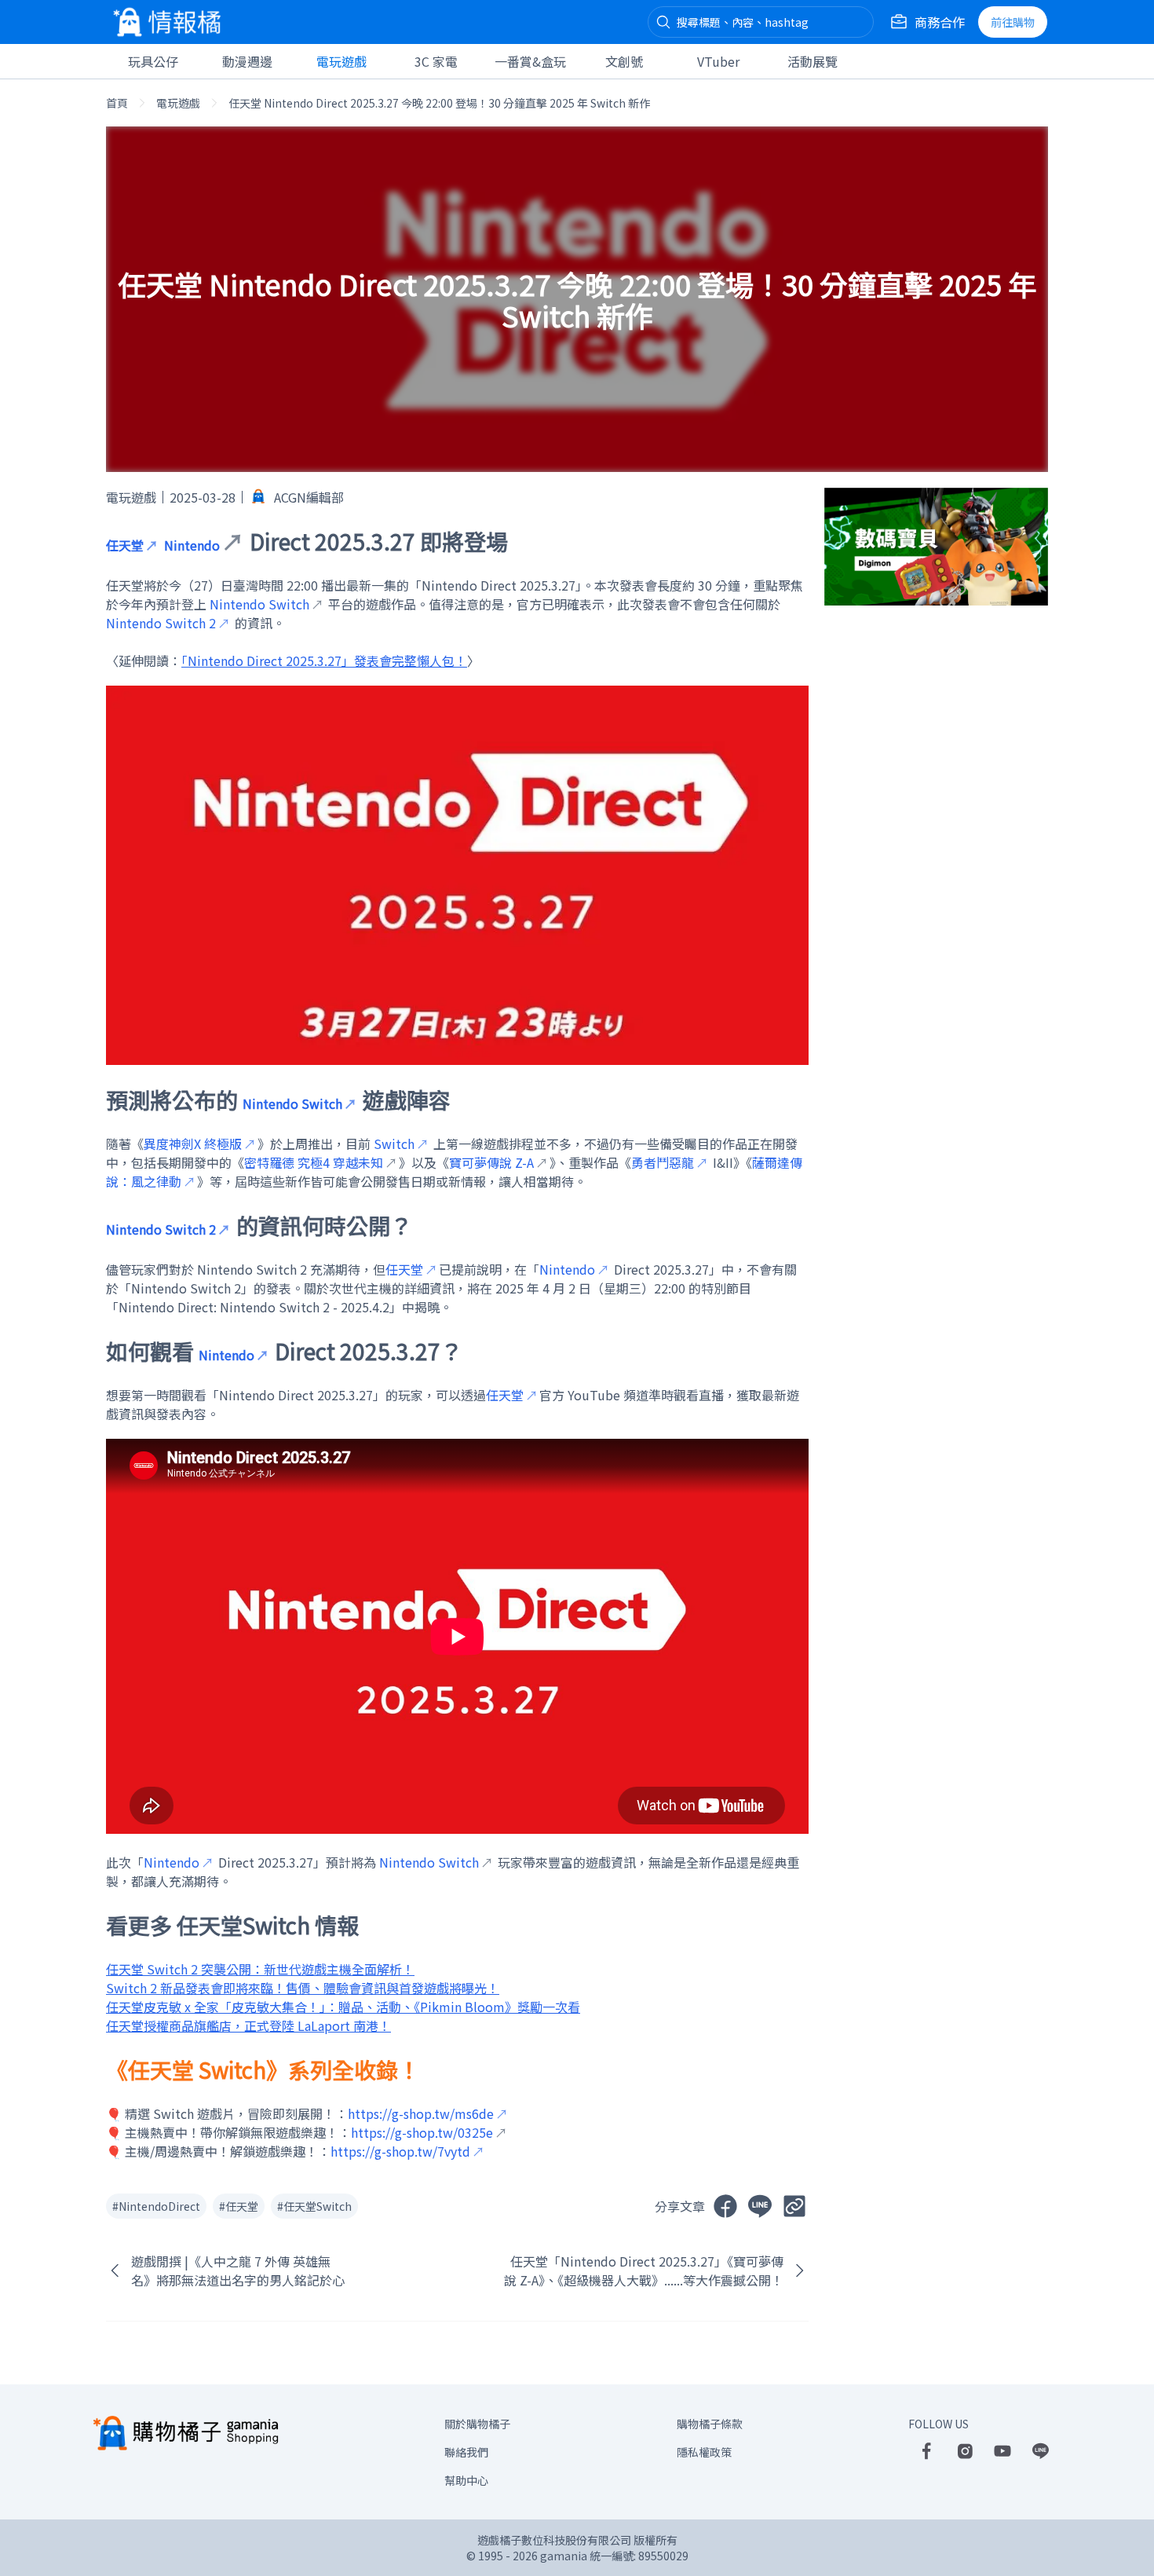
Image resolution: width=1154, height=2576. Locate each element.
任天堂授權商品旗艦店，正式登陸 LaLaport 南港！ (248, 2025)
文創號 (624, 61)
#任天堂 (239, 2206)
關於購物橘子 (477, 2424)
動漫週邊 (247, 61)
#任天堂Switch (314, 2206)
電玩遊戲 (341, 61)
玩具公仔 (153, 61)
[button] (663, 22)
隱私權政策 (704, 2452)
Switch (394, 1143)
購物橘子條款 (710, 2424)
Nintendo (567, 1269)
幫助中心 (466, 2480)
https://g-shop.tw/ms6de (421, 2113)
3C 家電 (436, 61)
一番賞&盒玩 (530, 61)
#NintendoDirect (156, 2206)
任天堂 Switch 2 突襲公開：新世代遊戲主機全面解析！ (260, 1969)
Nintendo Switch (292, 1103)
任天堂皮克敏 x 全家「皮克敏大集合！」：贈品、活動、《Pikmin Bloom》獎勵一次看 (343, 2007)
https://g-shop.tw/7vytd (400, 2151)
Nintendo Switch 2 (161, 623)
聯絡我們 (466, 2452)
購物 (1013, 22)
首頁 (117, 103)
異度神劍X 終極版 (193, 1143)
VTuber (718, 61)
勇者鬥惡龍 (663, 1162)
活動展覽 (813, 61)
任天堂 (125, 545)
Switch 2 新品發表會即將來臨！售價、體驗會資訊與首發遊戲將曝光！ (303, 1988)
